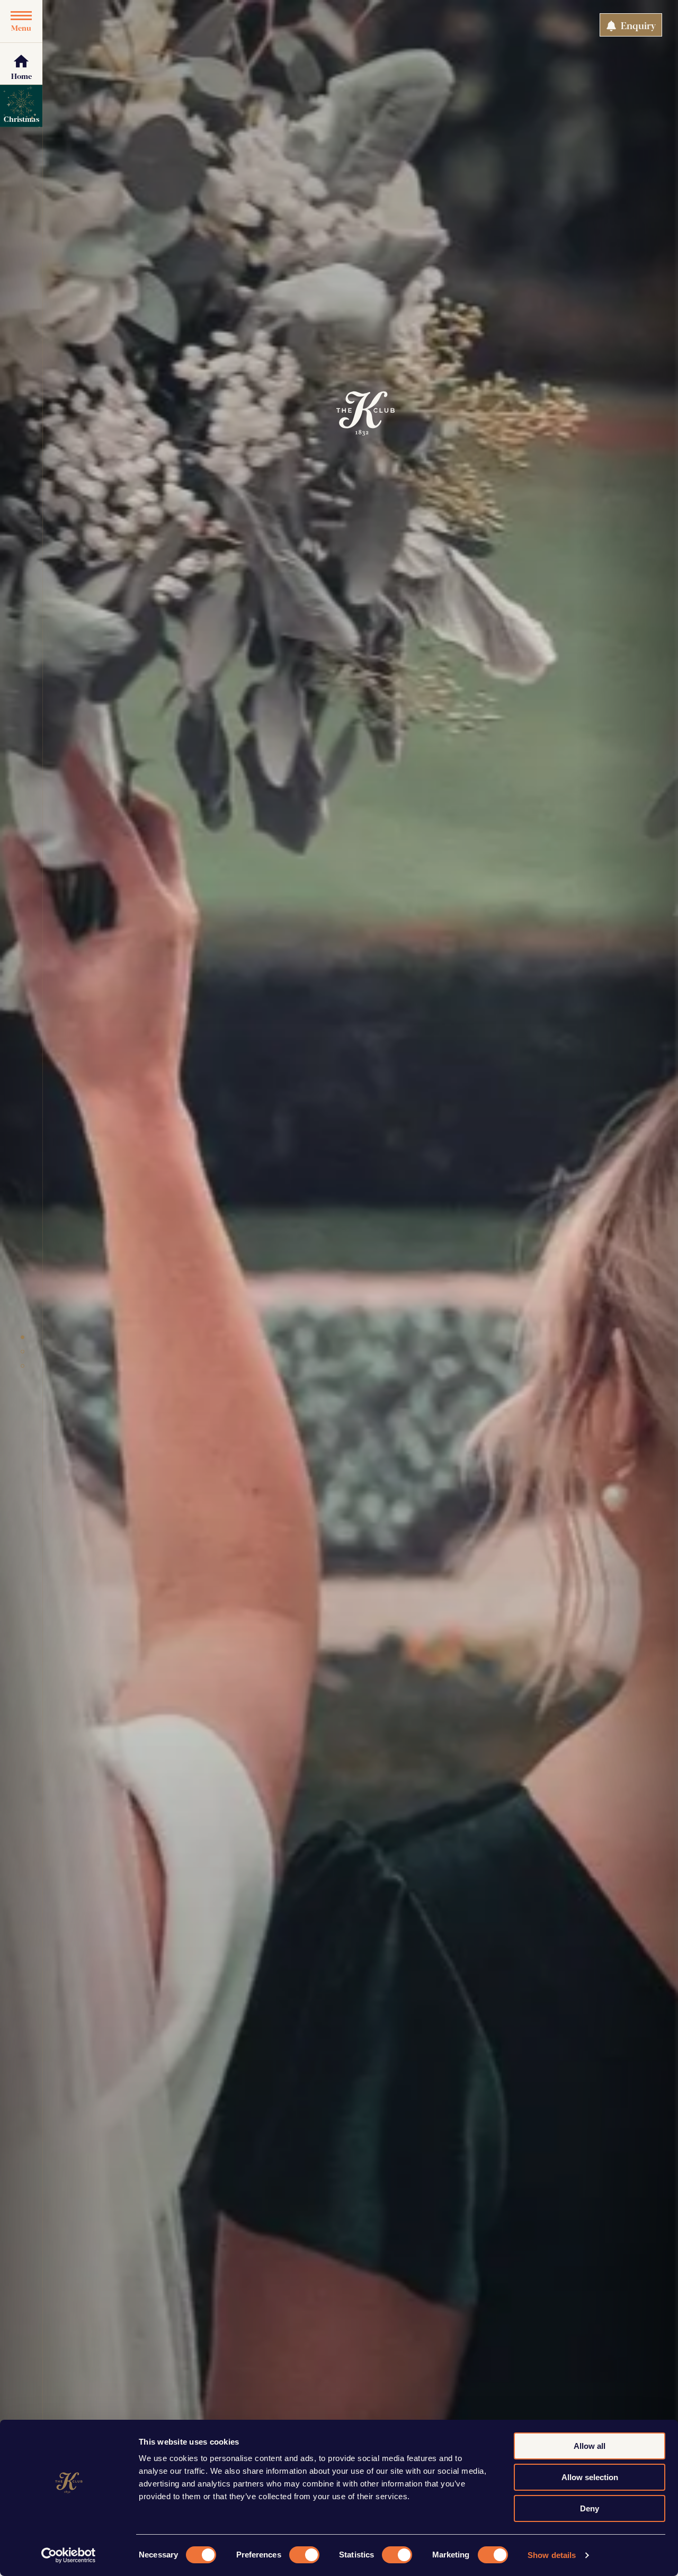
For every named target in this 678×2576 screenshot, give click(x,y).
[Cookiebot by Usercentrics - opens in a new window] (69, 2555)
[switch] (304, 2555)
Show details (552, 2555)
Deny (590, 2508)
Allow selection (590, 2477)
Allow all (590, 2446)
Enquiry (637, 25)
